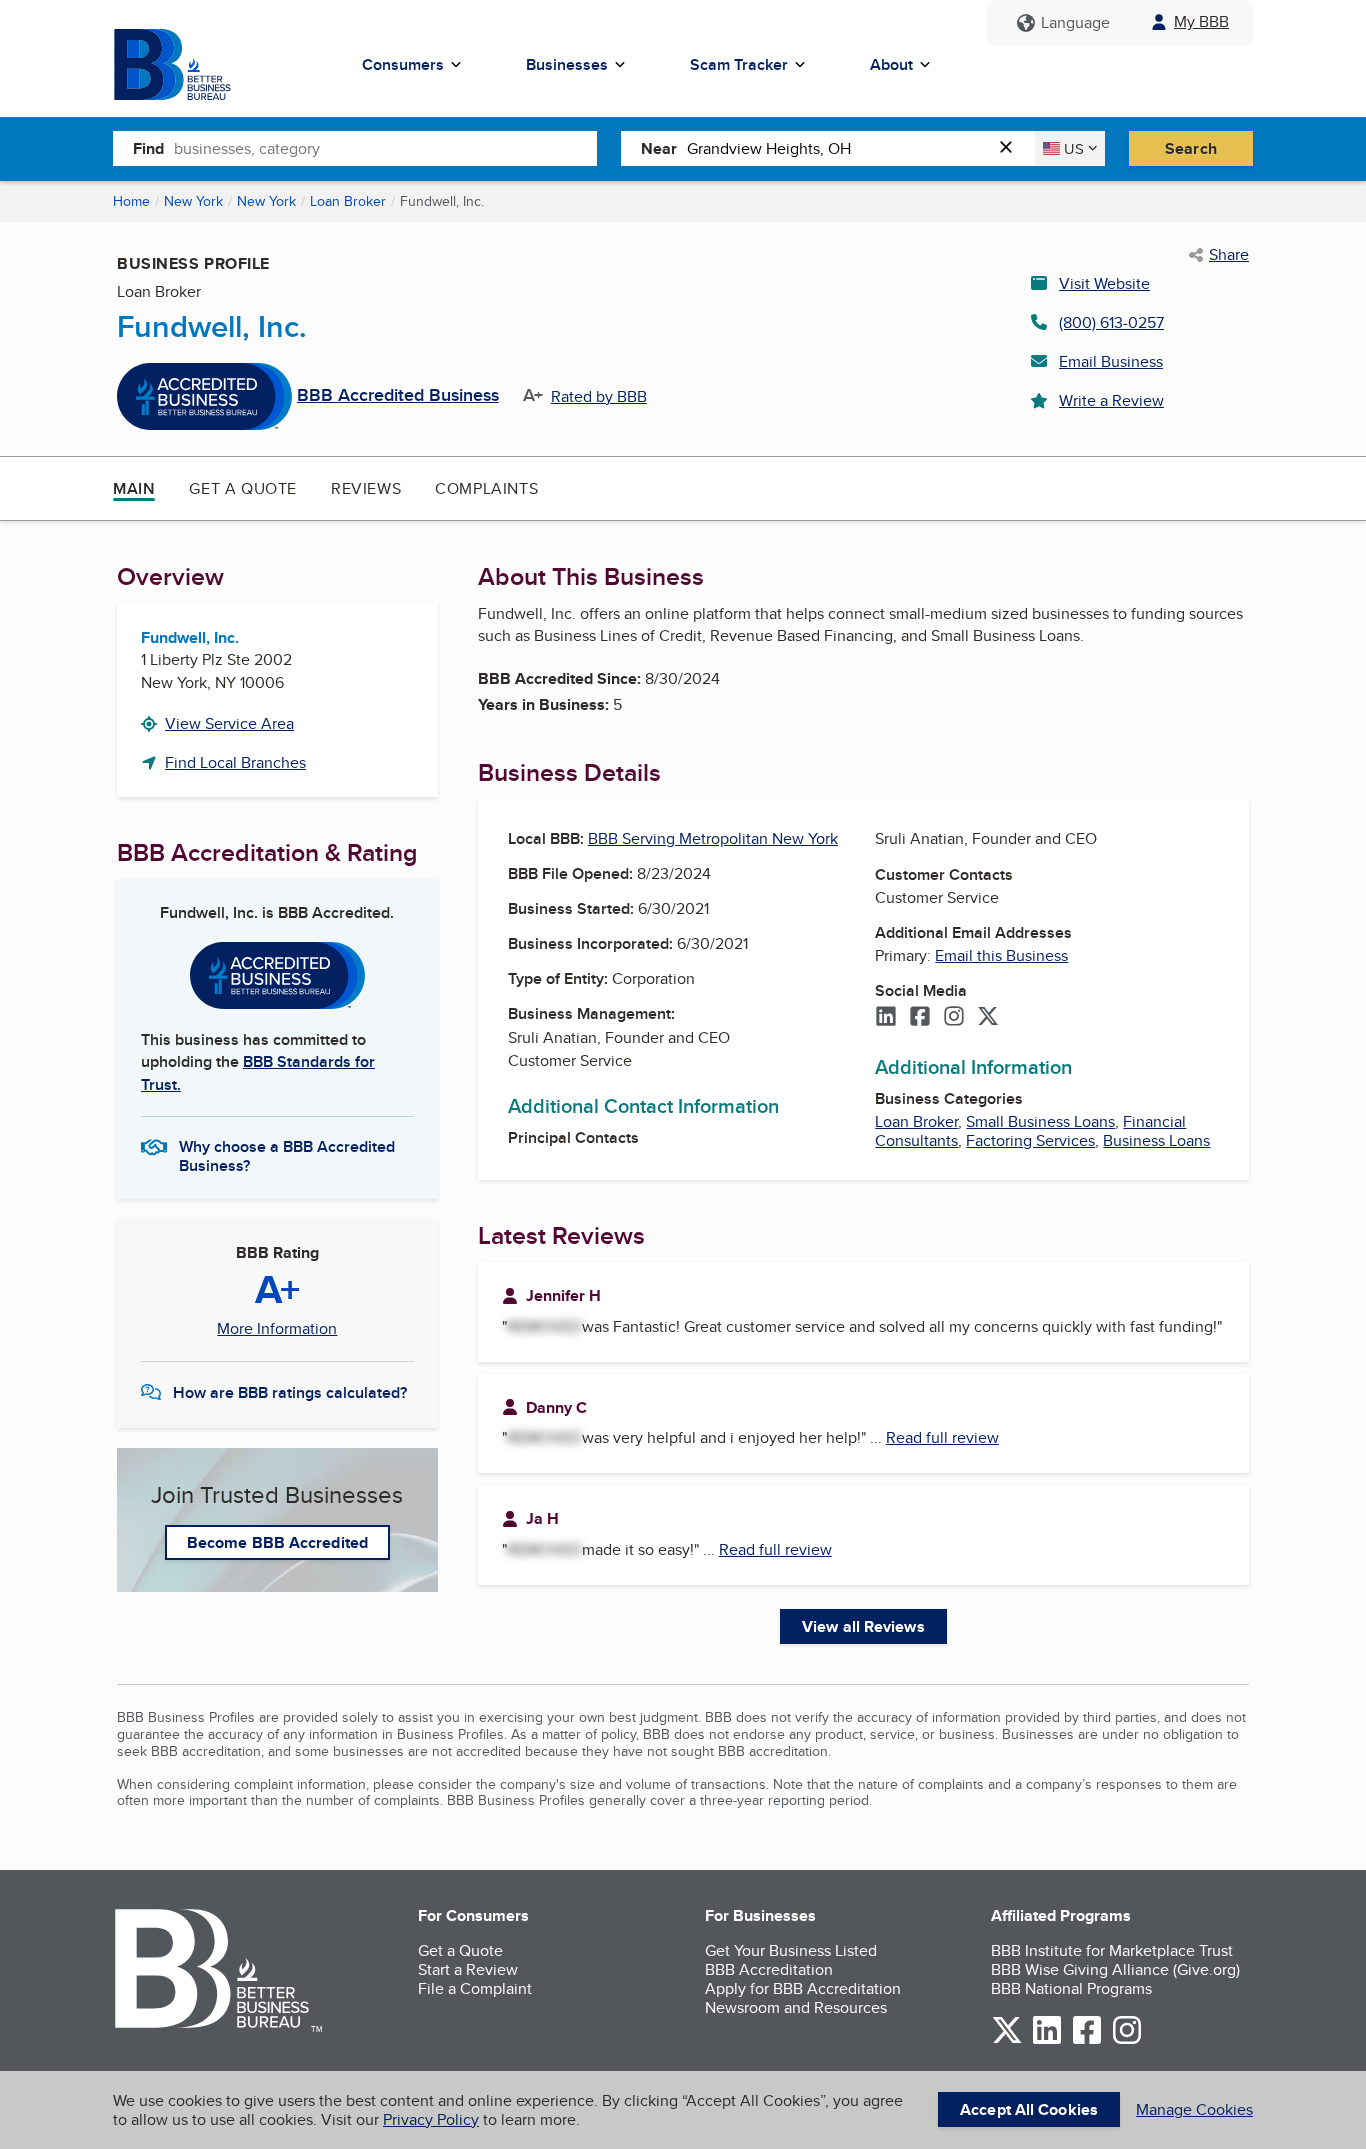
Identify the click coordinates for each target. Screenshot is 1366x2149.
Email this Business (1001, 955)
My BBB (1201, 21)
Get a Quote (243, 488)
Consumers (403, 64)
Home (131, 201)
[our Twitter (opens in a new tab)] (1007, 2040)
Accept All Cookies (1029, 2109)
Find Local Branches (235, 762)
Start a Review (468, 1969)
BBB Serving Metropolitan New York (713, 838)
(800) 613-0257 (1111, 322)
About (891, 64)
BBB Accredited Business (398, 396)
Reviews (366, 488)
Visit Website (1104, 283)
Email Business (1111, 361)
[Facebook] (920, 1018)
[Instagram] (954, 1018)
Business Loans (1156, 1140)
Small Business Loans (1040, 1121)
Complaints (486, 488)
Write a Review (1111, 400)
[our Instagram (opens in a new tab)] (1127, 2040)
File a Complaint (475, 1988)
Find (148, 148)
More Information (277, 1329)
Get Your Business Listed (791, 1950)
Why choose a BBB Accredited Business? (287, 1155)
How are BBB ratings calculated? (290, 1392)
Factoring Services (1030, 1140)
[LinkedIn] (886, 1018)
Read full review (942, 1437)
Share (1229, 255)
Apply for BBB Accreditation (803, 1988)
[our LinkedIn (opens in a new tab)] (1047, 2040)
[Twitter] (988, 1018)
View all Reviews (863, 1626)
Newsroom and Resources (796, 2007)
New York (193, 201)
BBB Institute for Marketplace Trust (1112, 1950)
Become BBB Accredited (277, 1542)
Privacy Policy (431, 2119)
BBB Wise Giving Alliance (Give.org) (1115, 1969)
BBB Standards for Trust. (258, 1072)
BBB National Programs (1071, 1988)
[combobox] (385, 148)
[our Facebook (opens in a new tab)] (1087, 2040)
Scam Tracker (739, 64)
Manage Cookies (1194, 2109)
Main (134, 488)
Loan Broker (348, 201)
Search (1191, 148)
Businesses (567, 64)
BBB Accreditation (769, 1969)
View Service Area (229, 723)
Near (659, 148)
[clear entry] (1012, 148)
